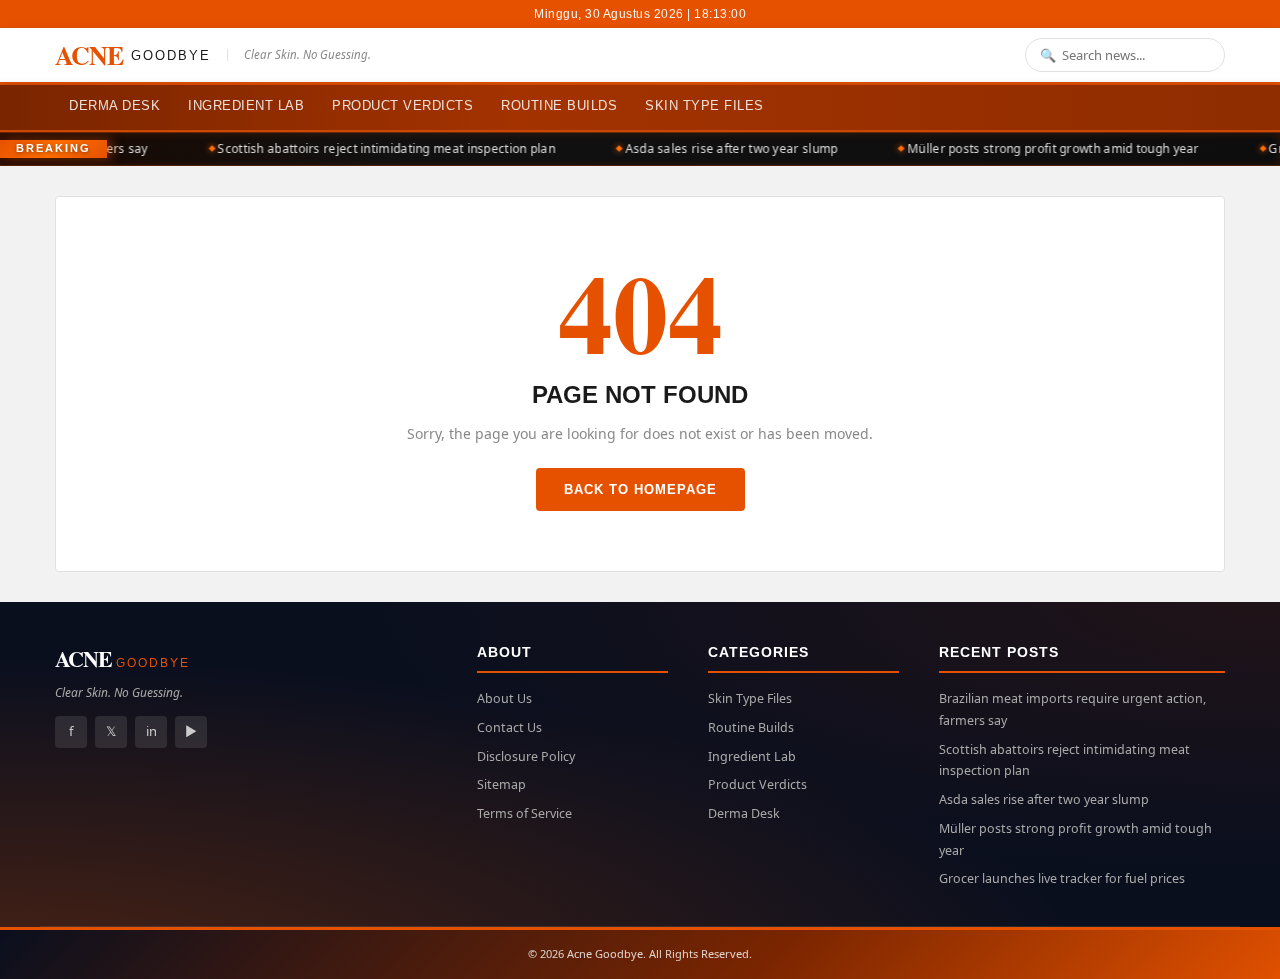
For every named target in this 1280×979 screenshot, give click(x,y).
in (151, 731)
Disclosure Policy (526, 756)
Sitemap (501, 784)
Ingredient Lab (246, 105)
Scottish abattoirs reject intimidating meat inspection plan (380, 148)
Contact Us (509, 727)
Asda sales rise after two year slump (724, 148)
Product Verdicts (402, 105)
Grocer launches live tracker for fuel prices (1062, 878)
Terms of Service (524, 813)
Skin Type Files (704, 105)
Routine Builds (559, 105)
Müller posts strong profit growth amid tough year (1047, 148)
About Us (504, 698)
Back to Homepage (640, 489)
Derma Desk (114, 105)
